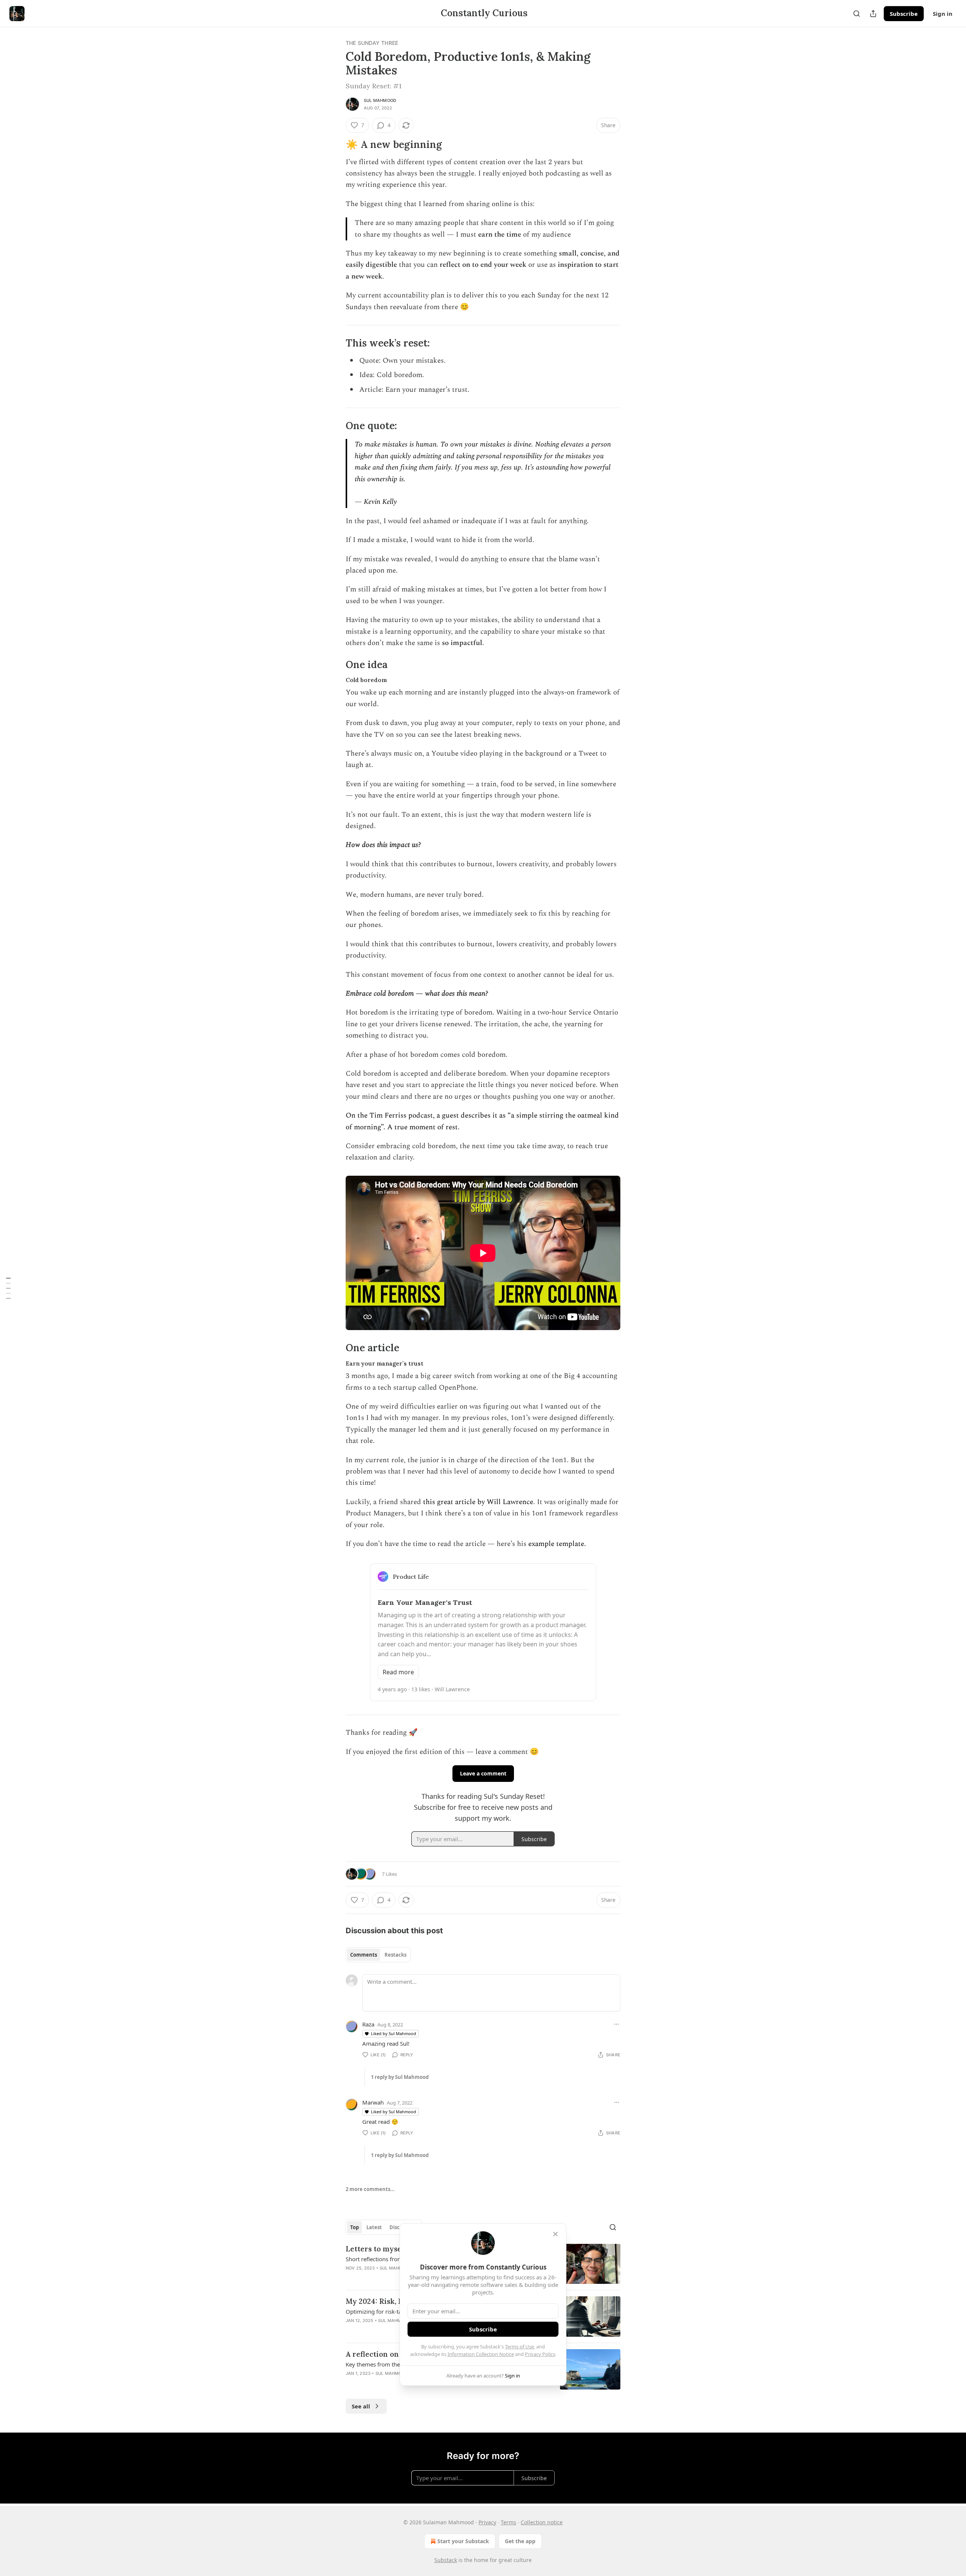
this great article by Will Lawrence (478, 1502)
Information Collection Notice (481, 2354)
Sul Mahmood (380, 100)
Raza (368, 2024)
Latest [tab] (374, 2227)
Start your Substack (463, 2541)
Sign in (943, 14)
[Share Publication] (873, 14)
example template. (557, 1544)
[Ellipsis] (617, 2024)
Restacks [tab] (395, 1955)
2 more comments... (370, 2189)
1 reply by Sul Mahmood (400, 2077)
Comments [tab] (364, 1955)
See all (361, 2406)
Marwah (373, 2102)
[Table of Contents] (8, 1288)
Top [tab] (355, 2227)
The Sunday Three (372, 43)
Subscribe (904, 14)
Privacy (487, 2522)
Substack (446, 2560)
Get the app (520, 2541)
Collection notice (542, 2522)
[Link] (335, 145)
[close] (555, 2234)
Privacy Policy (540, 2354)
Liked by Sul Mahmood (394, 2033)
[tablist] (378, 1955)
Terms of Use (519, 2347)
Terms (508, 2522)
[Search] (857, 14)
